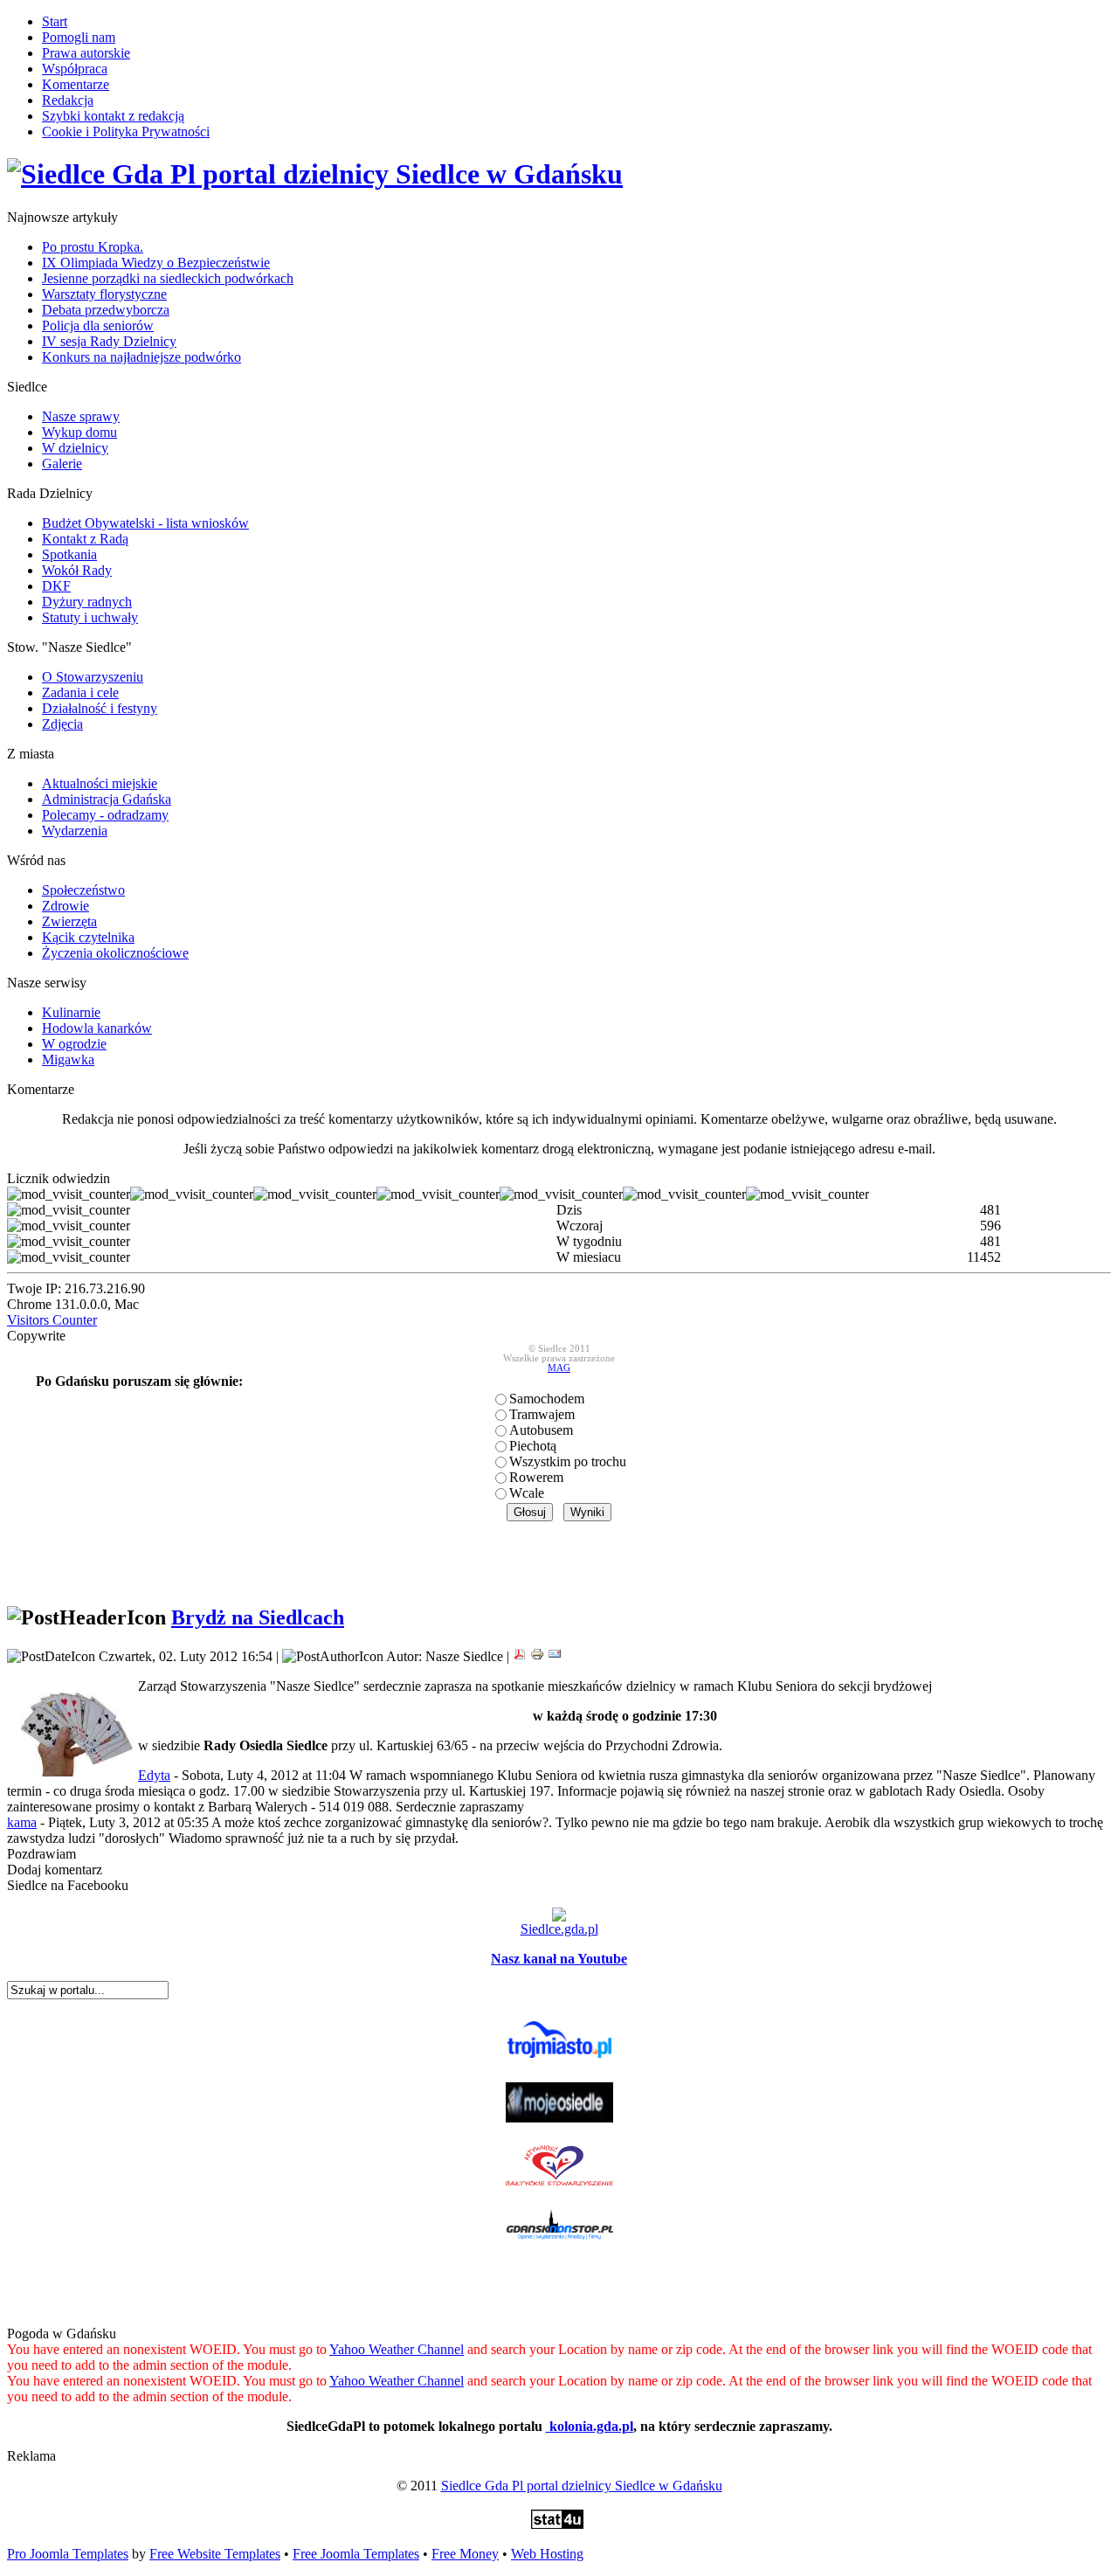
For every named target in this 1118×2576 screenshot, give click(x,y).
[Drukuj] (537, 1656)
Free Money (465, 2554)
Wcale (527, 1493)
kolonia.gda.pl (590, 2426)
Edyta (154, 1775)
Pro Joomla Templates (68, 2554)
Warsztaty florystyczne (104, 294)
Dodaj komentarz (55, 1870)
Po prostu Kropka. (93, 247)
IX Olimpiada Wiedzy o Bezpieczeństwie (156, 263)
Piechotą (533, 1446)
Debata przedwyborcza (106, 310)
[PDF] (520, 1656)
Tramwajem (542, 1414)
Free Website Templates (215, 2554)
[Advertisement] (559, 1562)
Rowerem (536, 1477)
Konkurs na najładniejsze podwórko (141, 357)
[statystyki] (557, 2524)
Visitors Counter (52, 1320)
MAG (559, 1368)
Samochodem (547, 1399)
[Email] (555, 1656)
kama (22, 1822)
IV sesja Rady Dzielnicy (109, 341)
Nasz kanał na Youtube (559, 1959)
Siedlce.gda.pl (559, 1929)
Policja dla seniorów (98, 325)
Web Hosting (547, 2554)
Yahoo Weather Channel (397, 2349)
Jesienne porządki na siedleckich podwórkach (168, 278)
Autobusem (541, 1430)
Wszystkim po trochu (568, 1461)
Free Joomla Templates (356, 2554)
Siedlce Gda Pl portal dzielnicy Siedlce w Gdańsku (582, 2486)
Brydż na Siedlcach (258, 1617)
